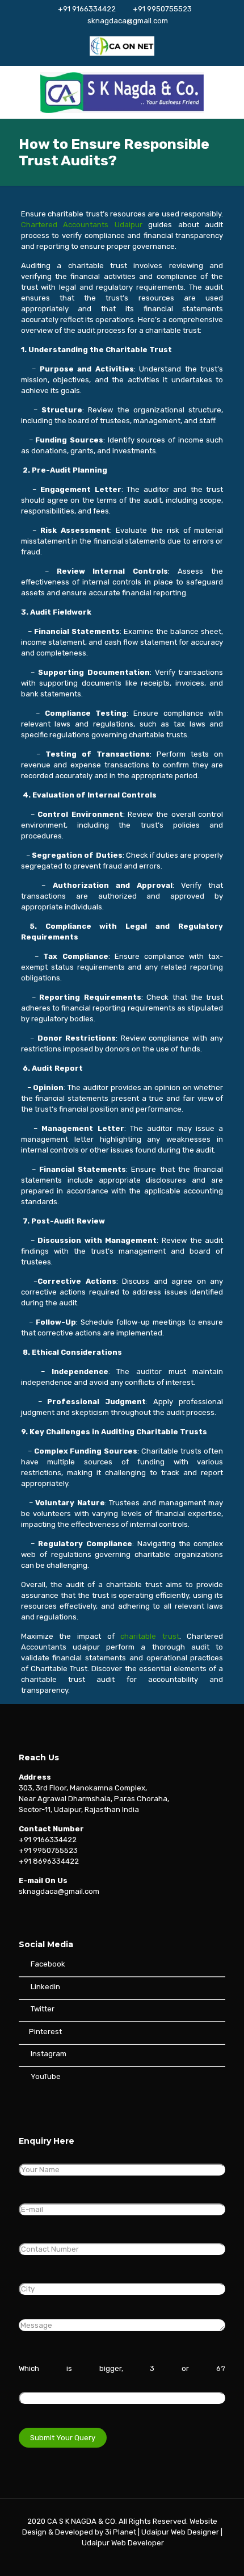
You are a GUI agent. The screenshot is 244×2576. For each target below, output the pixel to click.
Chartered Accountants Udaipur (85, 225)
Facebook (47, 1964)
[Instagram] (160, 2559)
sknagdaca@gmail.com (128, 21)
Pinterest (45, 2032)
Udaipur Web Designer (180, 2532)
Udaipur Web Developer (123, 2543)
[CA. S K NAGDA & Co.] (122, 92)
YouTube (45, 2076)
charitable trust (150, 1636)
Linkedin (45, 1987)
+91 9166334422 (87, 9)
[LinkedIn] (130, 2559)
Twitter (43, 2009)
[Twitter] (99, 2559)
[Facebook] (84, 2559)
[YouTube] (114, 2559)
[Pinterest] (145, 2559)
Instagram (48, 2054)
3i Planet (121, 2532)
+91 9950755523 (162, 9)
